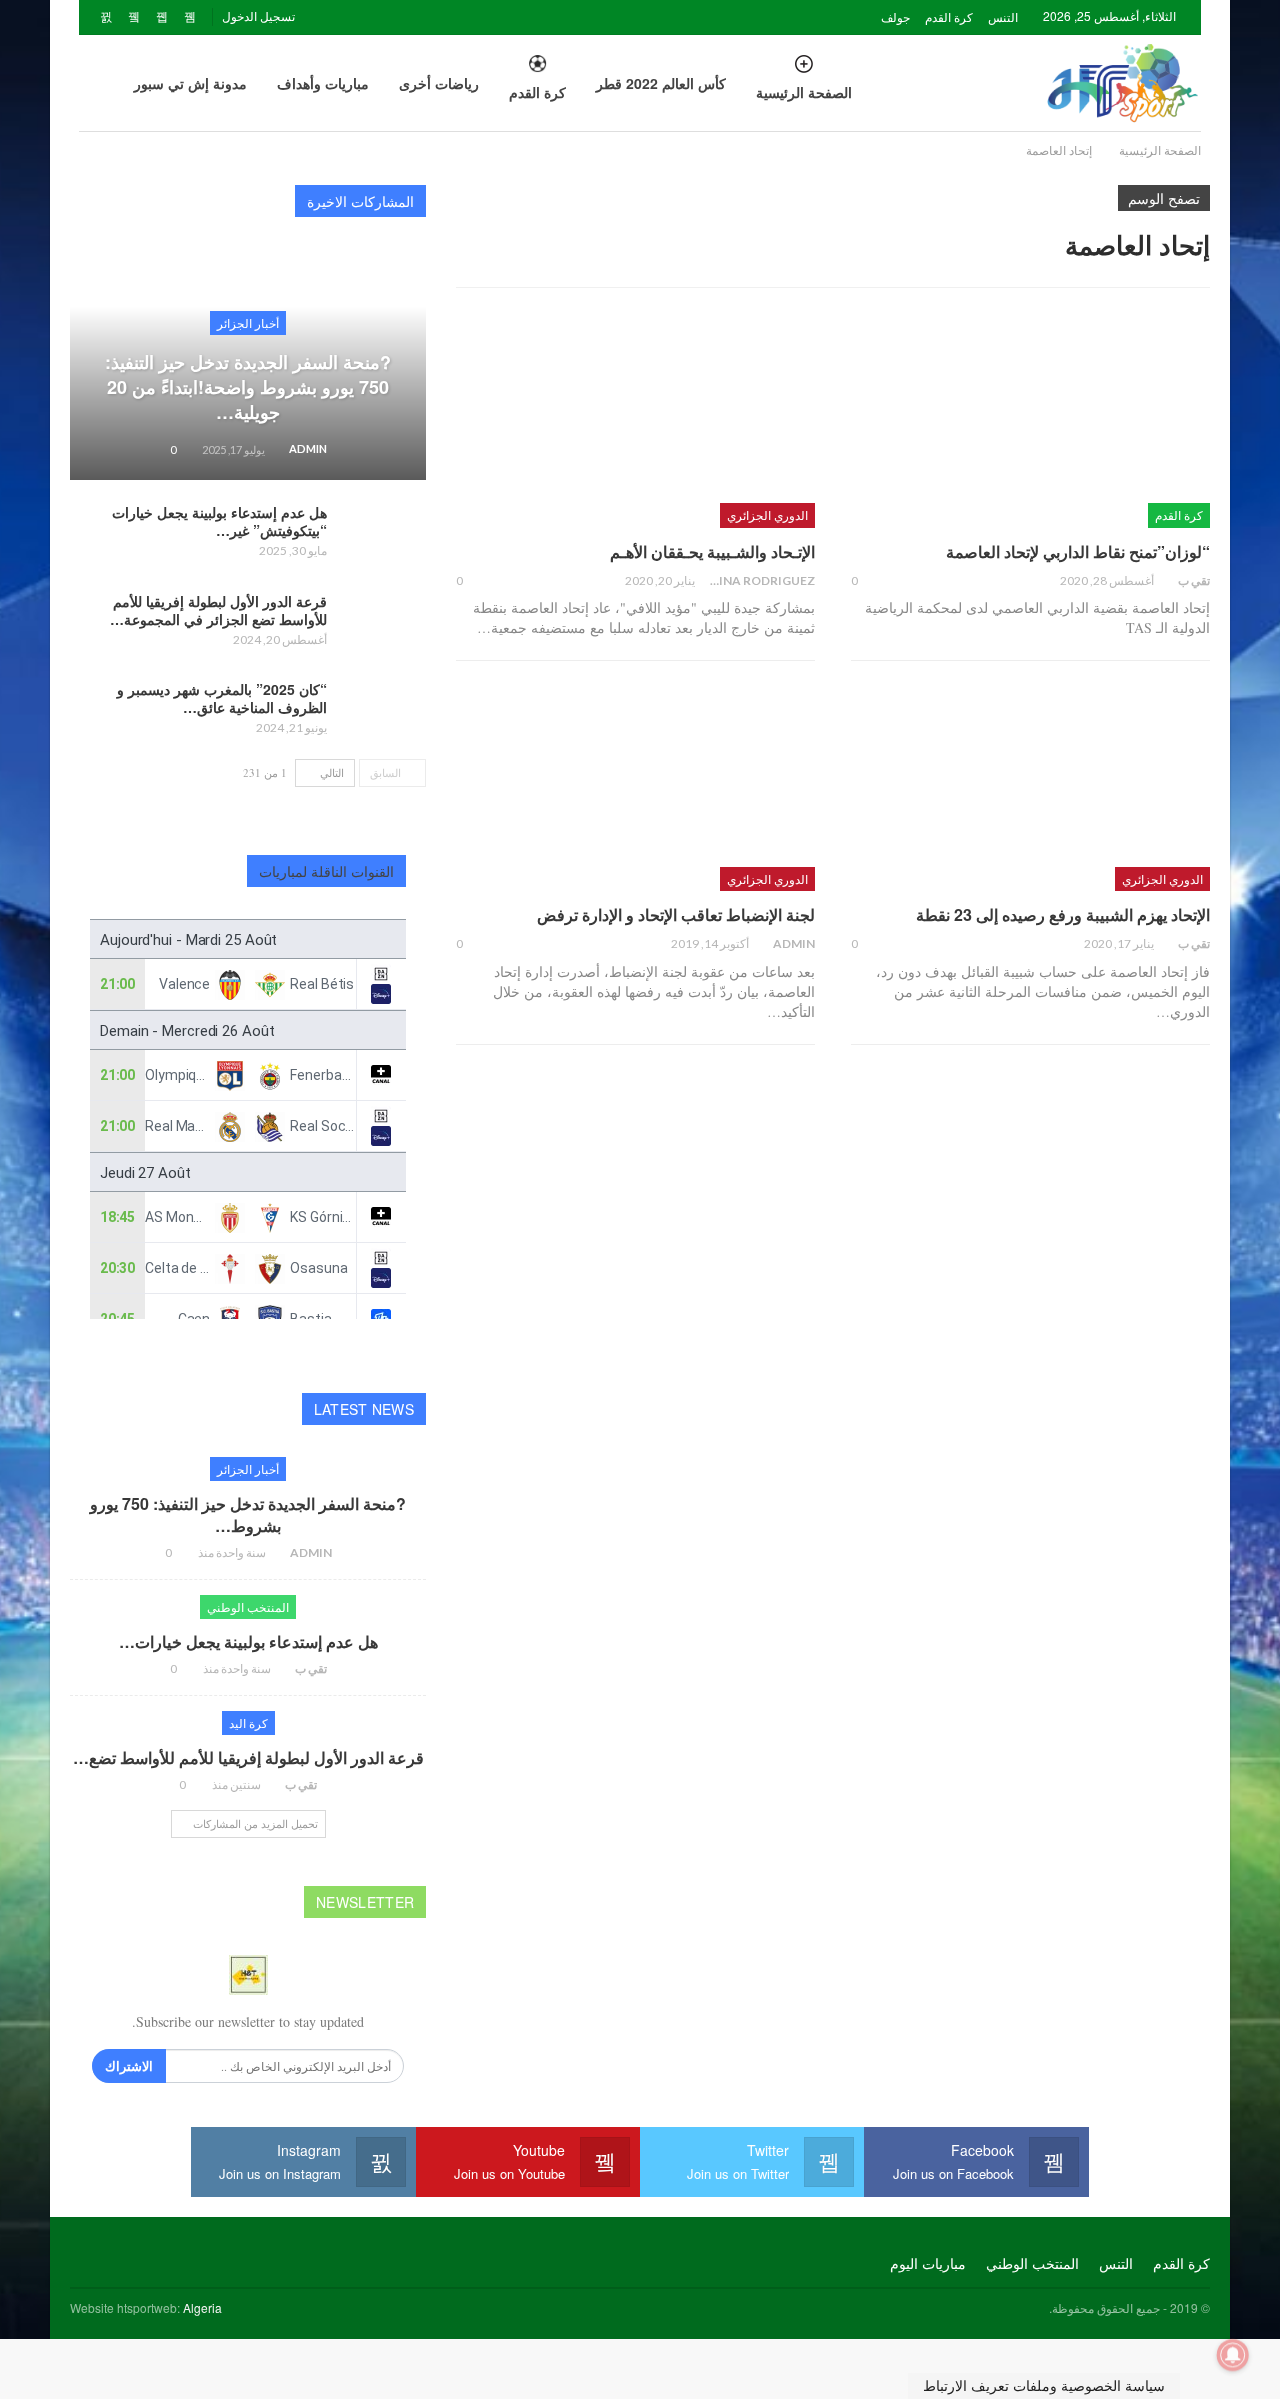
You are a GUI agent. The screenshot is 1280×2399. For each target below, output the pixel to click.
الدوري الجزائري (767, 514)
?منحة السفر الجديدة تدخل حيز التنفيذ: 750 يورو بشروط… (248, 1514)
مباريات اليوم (928, 2263)
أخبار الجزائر (248, 322)
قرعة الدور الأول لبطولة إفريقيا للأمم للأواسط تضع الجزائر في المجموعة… (218, 610)
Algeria (202, 2307)
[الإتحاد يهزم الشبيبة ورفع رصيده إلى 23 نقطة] (1030, 787)
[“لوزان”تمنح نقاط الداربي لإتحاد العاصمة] (1030, 423)
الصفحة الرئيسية (804, 92)
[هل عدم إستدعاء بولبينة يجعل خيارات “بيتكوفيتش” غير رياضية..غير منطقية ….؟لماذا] (383, 535)
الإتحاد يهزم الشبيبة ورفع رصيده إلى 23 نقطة (1063, 914)
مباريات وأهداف (323, 83)
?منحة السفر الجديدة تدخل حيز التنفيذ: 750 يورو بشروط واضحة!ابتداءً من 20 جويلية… (248, 387)
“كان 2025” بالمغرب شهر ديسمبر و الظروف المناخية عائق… (222, 698)
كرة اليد (248, 1722)
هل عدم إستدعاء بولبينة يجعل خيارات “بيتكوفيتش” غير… (219, 521)
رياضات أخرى (439, 83)
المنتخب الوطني (248, 1606)
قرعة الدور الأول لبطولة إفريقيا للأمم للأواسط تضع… (248, 1757)
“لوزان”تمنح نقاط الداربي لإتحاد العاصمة (1078, 551)
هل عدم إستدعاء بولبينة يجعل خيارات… (248, 1641)
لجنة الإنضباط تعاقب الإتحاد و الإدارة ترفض (676, 914)
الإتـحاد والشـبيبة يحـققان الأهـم (712, 551)
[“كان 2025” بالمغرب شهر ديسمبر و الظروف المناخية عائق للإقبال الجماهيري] (383, 712)
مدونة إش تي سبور (190, 83)
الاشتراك (129, 2065)
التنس (1003, 16)
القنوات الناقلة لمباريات (327, 871)
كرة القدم (949, 16)
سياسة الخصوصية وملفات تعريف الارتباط (1044, 2385)
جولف (895, 16)
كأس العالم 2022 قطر (661, 83)
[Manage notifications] (1233, 2355)
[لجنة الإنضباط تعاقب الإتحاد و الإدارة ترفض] (635, 787)
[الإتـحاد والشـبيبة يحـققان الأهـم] (635, 423)
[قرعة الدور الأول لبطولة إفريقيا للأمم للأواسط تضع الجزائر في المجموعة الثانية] (383, 624)
